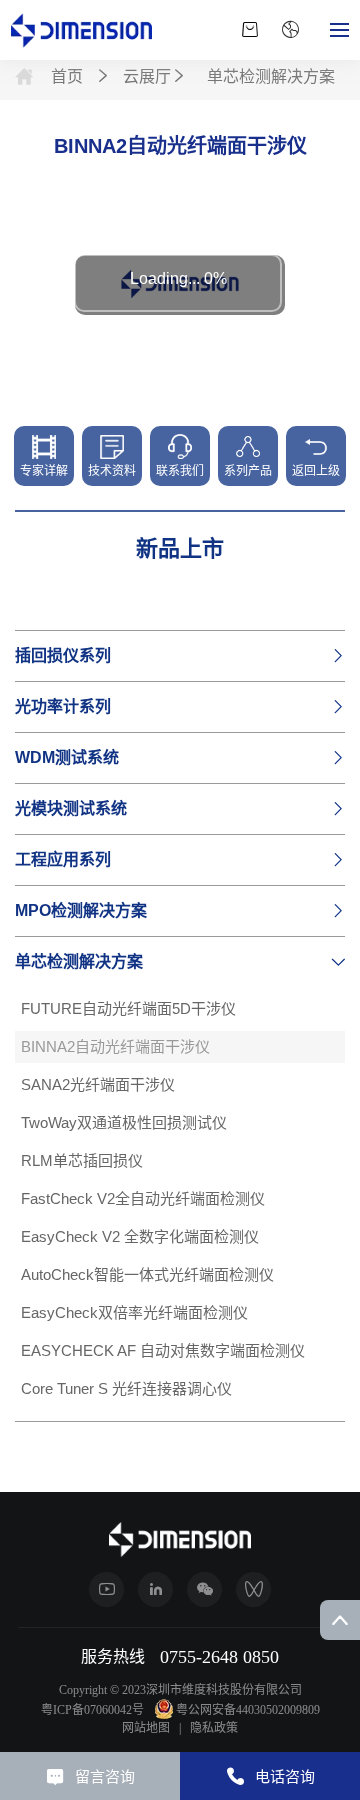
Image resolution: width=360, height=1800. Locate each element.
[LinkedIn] (155, 1589)
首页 (69, 76)
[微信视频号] (253, 1589)
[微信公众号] (204, 1589)
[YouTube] (106, 1589)
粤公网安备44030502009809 (248, 1710)
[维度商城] (250, 30)
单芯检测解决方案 (271, 76)
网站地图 (146, 1728)
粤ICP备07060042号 (92, 1710)
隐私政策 (214, 1728)
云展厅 (147, 76)
